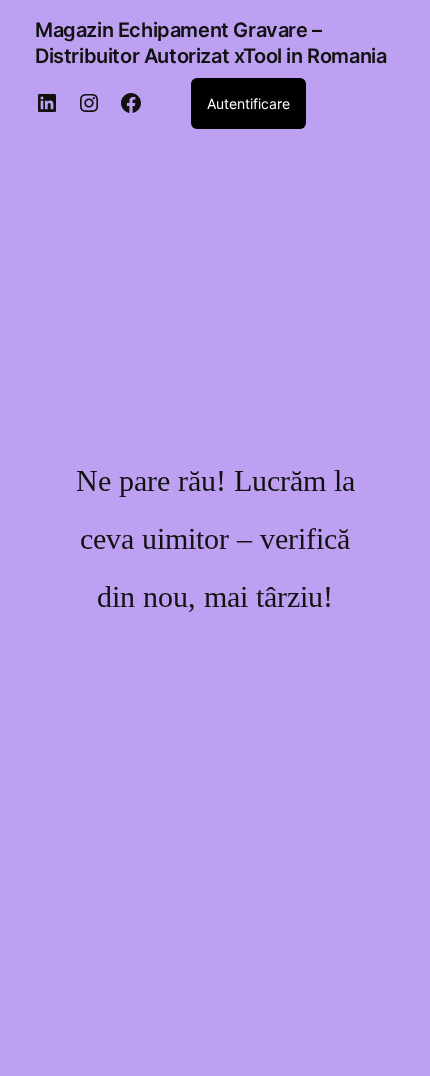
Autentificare (248, 103)
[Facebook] (131, 103)
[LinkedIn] (47, 103)
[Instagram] (89, 103)
